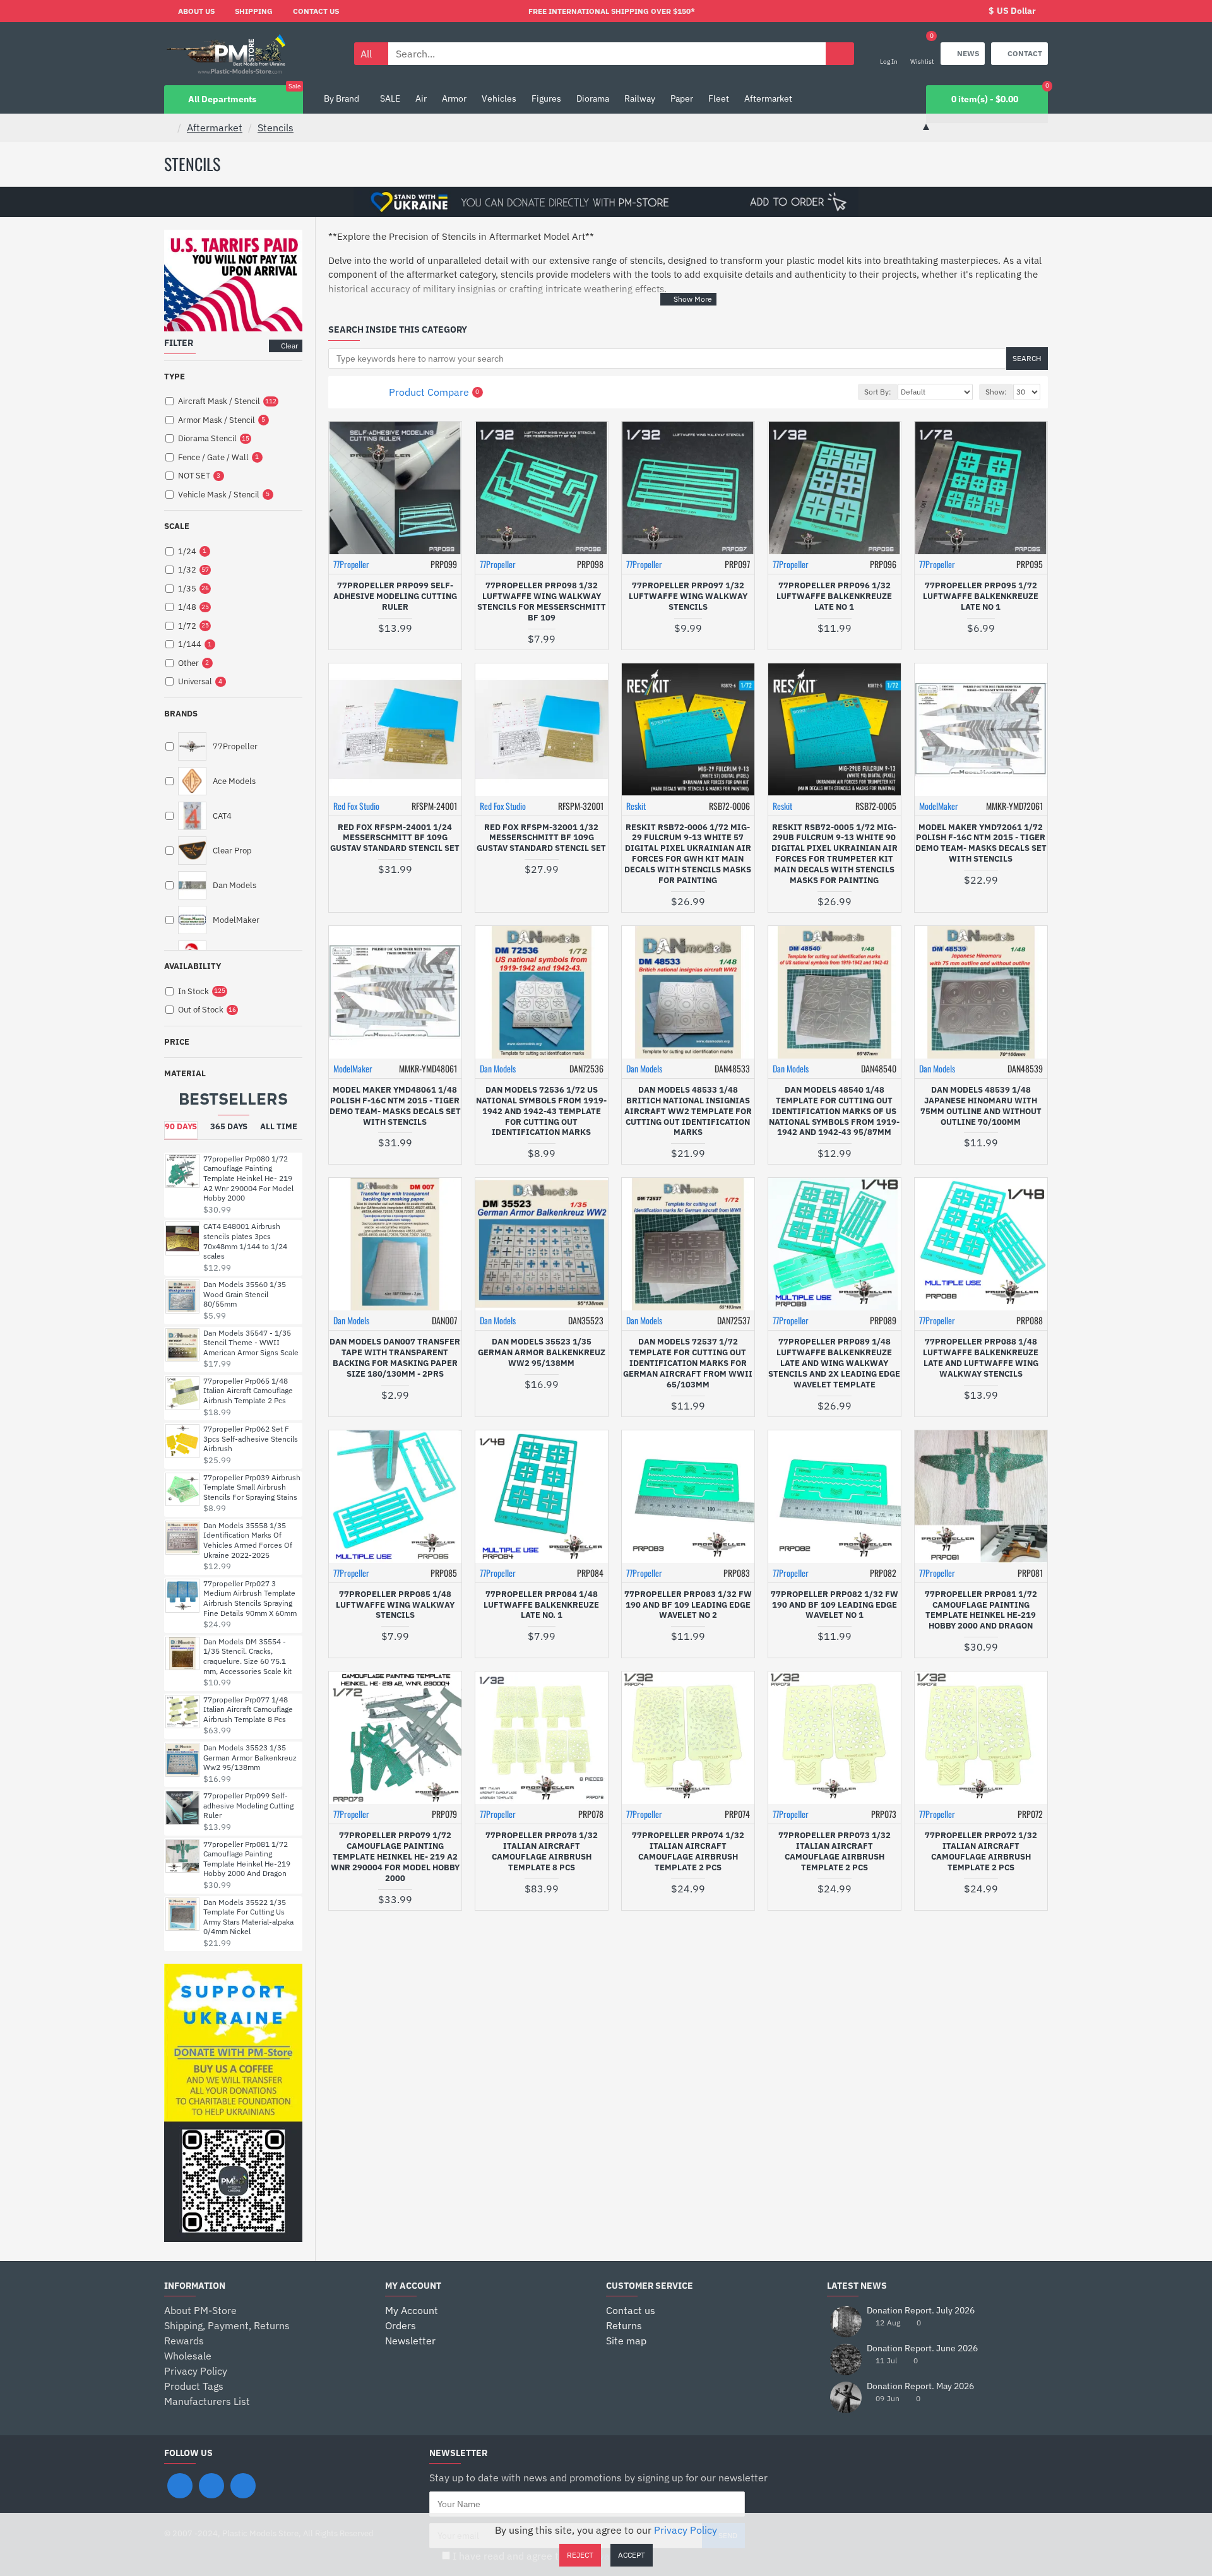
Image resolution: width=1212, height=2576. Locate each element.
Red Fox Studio (356, 806)
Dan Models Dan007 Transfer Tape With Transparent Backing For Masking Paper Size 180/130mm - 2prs (395, 1358)
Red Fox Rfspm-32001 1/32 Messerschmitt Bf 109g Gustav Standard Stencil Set (541, 838)
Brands (181, 714)
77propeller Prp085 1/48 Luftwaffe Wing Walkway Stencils (395, 1605)
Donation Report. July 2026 (921, 2311)
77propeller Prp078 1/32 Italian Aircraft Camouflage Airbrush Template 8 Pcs (542, 1852)
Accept (632, 2555)
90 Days (181, 1126)
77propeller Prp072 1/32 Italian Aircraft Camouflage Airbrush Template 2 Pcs (981, 1852)
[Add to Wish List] (412, 641)
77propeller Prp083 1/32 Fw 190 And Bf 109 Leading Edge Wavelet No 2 (688, 1605)
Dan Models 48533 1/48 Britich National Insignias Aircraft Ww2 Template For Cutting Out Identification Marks (688, 1112)
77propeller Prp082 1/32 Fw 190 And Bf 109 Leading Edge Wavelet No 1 (835, 1605)
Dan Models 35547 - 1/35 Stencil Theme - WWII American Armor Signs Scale (251, 1343)
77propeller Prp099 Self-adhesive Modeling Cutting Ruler (248, 1805)
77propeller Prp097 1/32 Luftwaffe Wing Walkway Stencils (688, 597)
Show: (996, 392)
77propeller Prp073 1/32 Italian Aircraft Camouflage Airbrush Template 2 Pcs (835, 1852)
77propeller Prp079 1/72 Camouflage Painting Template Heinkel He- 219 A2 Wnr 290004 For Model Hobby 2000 (395, 1857)
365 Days (229, 1126)
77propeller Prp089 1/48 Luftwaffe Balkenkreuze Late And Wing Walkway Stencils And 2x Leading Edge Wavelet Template (834, 1363)
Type (175, 377)
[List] (359, 392)
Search (1027, 358)
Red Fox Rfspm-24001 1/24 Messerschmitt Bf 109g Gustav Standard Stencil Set (395, 838)
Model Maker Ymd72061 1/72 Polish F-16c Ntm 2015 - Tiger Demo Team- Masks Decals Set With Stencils (981, 844)
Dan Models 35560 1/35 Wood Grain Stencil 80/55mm (245, 1294)
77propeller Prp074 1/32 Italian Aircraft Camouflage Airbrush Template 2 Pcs (688, 1852)
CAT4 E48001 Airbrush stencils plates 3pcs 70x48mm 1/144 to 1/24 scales (245, 1241)
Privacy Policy (686, 2530)
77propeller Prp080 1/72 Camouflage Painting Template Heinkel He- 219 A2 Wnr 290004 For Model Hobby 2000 (248, 1178)
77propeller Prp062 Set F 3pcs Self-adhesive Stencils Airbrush (251, 1439)
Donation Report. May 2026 (920, 2386)
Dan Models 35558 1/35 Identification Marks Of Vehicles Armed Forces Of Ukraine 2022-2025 (248, 1540)
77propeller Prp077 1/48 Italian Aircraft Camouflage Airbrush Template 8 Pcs (248, 1709)
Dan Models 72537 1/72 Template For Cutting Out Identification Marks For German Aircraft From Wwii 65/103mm (688, 1363)
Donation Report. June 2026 (922, 2348)
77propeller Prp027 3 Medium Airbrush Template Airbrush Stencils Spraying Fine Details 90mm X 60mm (250, 1598)
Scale (177, 526)
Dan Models (498, 1068)
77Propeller (351, 564)
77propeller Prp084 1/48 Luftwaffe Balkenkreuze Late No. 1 (541, 1605)
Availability (193, 966)
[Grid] (344, 392)
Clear (289, 346)
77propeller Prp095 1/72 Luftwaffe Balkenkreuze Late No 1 (981, 597)
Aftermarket (215, 128)
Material (185, 1073)
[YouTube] (243, 2486)
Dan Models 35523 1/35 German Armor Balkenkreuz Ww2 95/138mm (250, 1757)
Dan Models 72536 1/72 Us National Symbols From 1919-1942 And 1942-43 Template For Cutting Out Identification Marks (541, 1112)
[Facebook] (180, 2486)
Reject (580, 2555)
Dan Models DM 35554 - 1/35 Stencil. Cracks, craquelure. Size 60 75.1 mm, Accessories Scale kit (247, 1656)
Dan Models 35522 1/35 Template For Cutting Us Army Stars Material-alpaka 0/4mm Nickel (248, 1917)
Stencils (276, 128)
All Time (279, 1126)
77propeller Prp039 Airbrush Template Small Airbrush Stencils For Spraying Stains (252, 1487)
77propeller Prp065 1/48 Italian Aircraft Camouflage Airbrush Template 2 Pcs (248, 1391)
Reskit (636, 806)
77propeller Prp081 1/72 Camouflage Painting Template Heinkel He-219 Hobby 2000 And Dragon (247, 1859)
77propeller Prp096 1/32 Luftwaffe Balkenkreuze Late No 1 (834, 597)
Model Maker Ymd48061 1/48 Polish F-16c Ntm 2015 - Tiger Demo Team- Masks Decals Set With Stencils (395, 1106)
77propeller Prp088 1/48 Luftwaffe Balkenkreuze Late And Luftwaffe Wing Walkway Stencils (981, 1358)
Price (177, 1042)
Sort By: (878, 392)
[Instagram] (211, 2486)
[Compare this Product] (436, 641)
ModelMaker (939, 806)
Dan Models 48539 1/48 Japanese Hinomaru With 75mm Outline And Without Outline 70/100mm (981, 1106)
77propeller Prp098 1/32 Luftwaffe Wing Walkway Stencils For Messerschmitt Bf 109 (542, 602)
